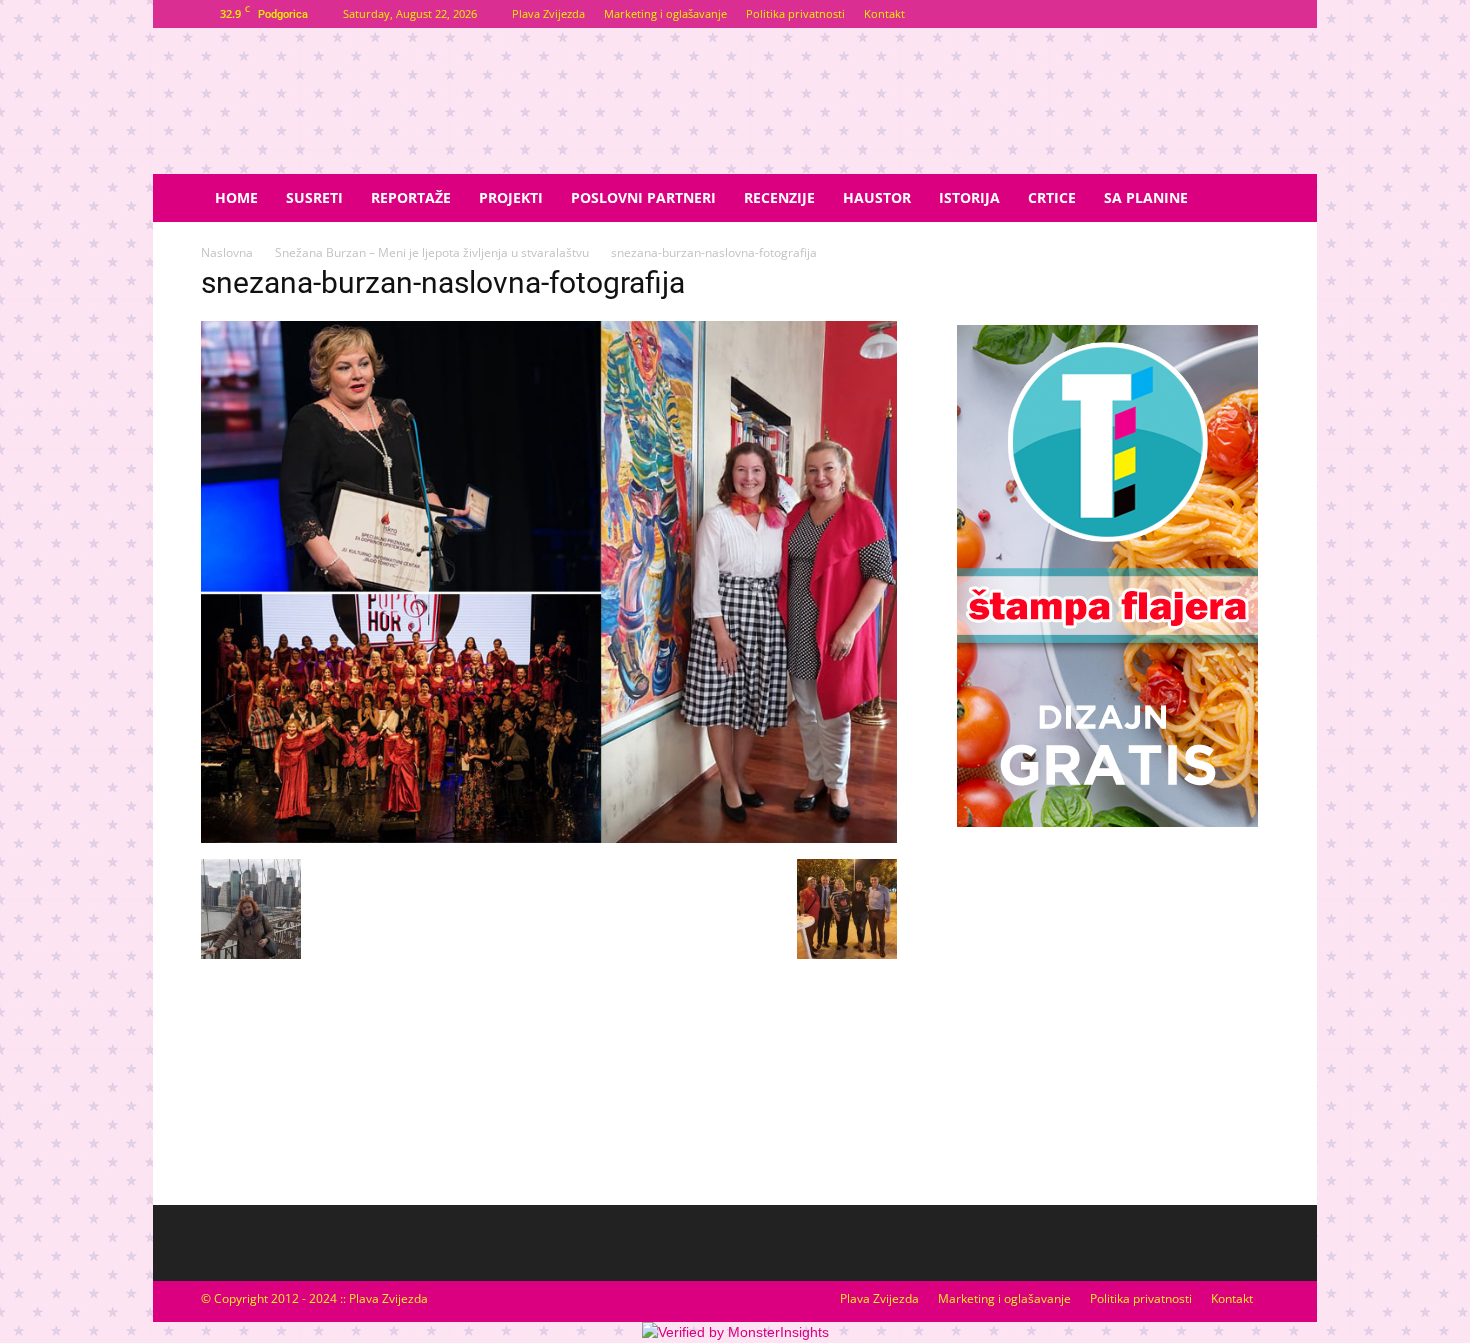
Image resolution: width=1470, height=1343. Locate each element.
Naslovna (227, 252)
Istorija (969, 197)
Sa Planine (1146, 197)
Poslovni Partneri (643, 197)
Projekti (511, 197)
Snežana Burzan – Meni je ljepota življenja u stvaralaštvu (432, 252)
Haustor (877, 197)
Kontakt (884, 13)
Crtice (1052, 197)
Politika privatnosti (795, 13)
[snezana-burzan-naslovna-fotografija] (549, 838)
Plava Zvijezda (548, 13)
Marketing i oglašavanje (665, 13)
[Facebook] (1221, 14)
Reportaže (411, 197)
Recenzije (779, 197)
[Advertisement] (1107, 996)
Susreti (314, 197)
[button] (1245, 199)
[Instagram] (1254, 14)
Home (236, 197)
